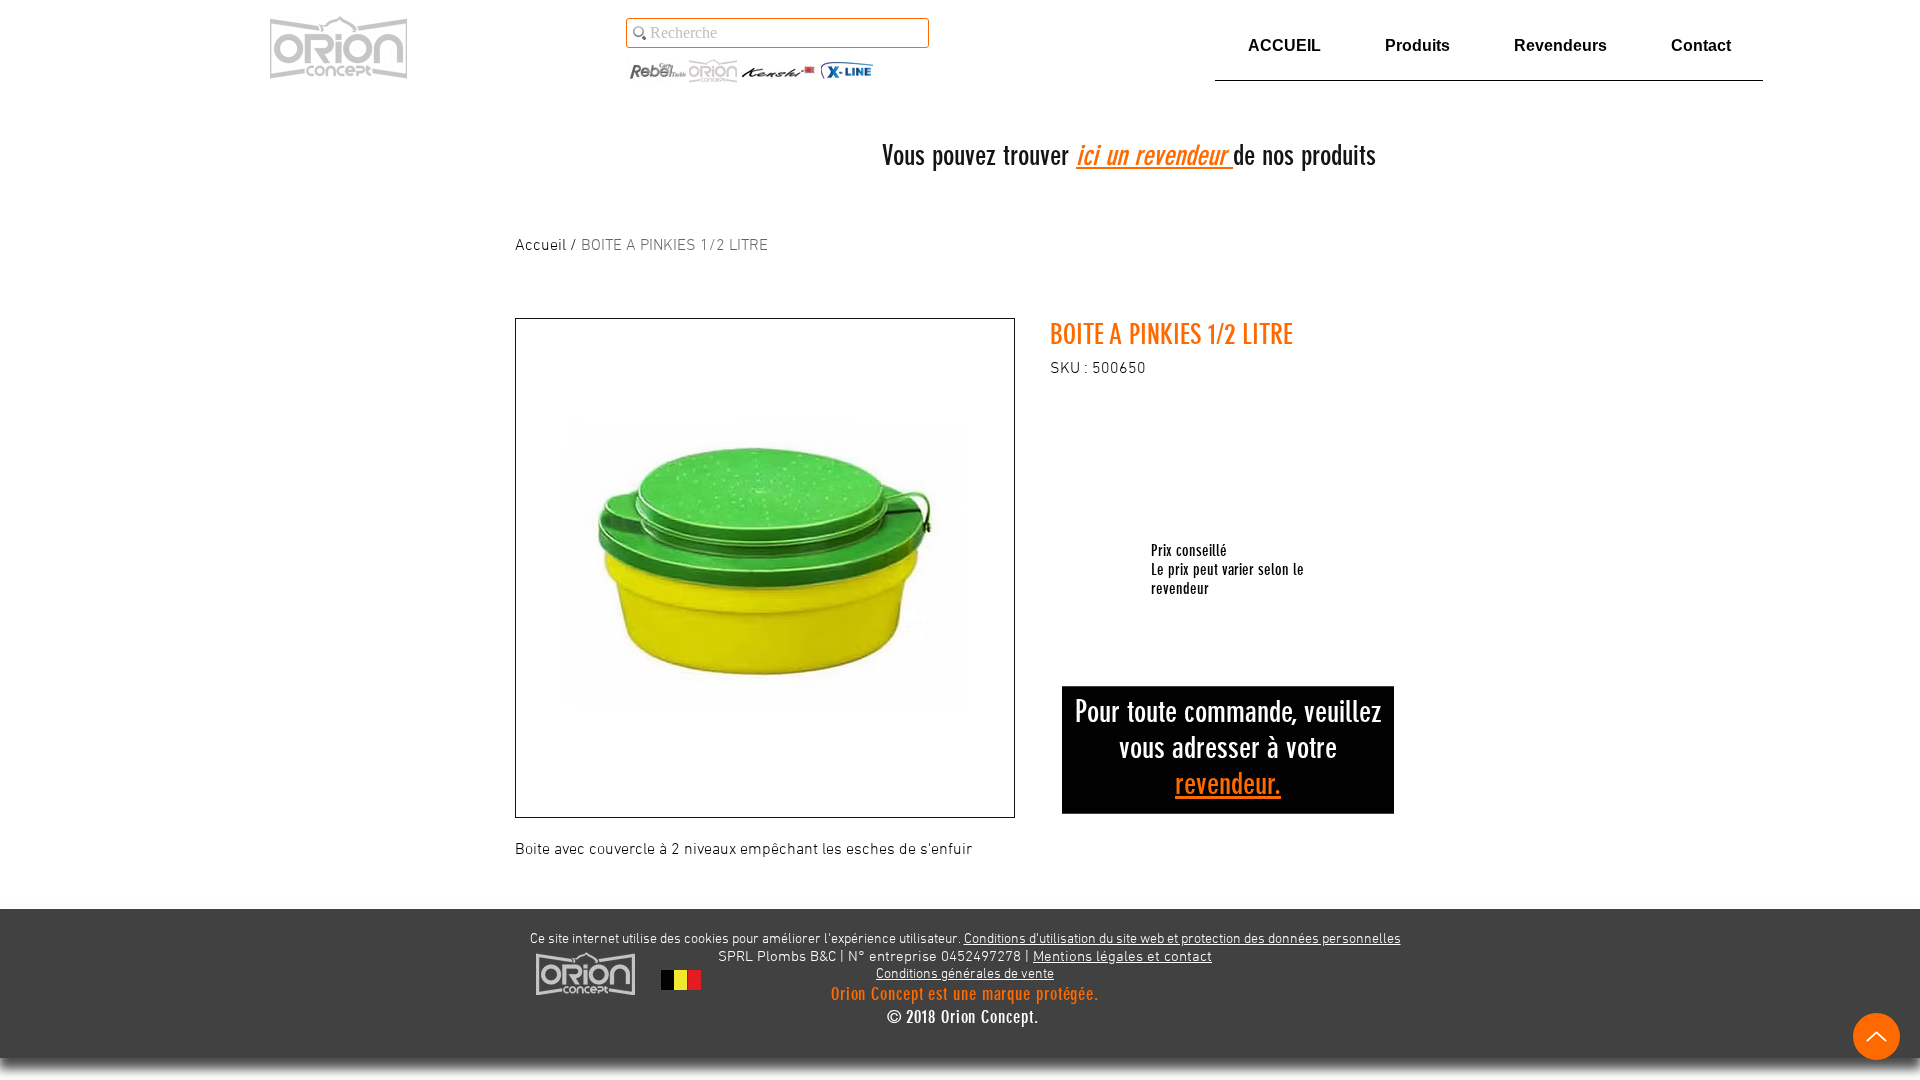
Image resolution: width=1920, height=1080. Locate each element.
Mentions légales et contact (1122, 957)
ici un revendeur (1154, 155)
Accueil (540, 246)
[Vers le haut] (1876, 1036)
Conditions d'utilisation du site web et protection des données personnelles (1182, 939)
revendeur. (1228, 784)
